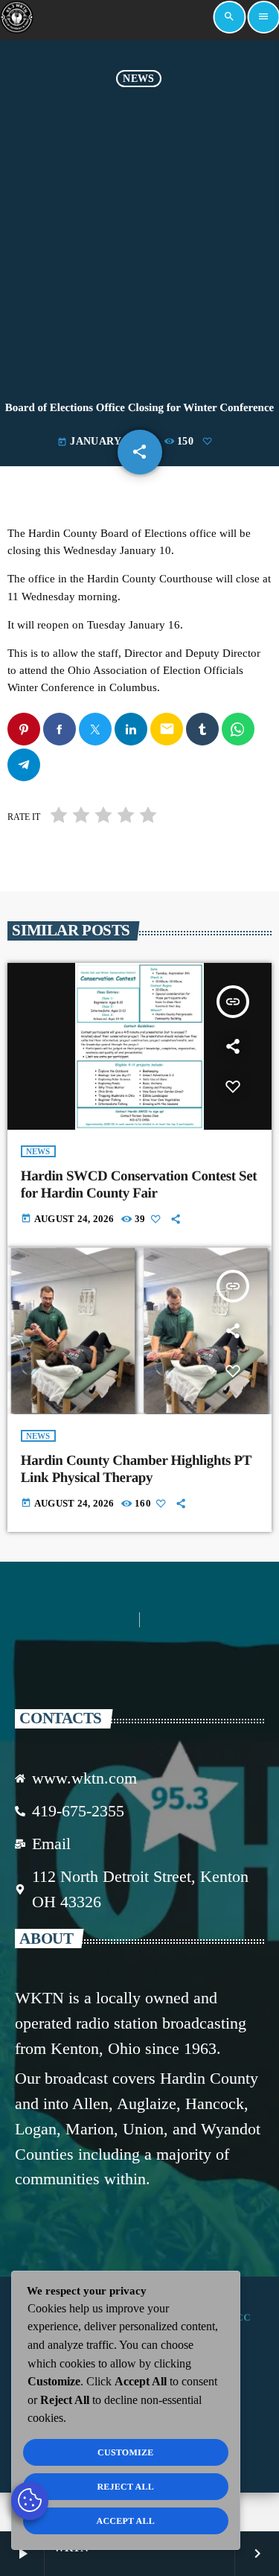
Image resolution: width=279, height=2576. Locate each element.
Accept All (125, 2521)
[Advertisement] (139, 234)
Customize (125, 2452)
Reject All (125, 2487)
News (138, 79)
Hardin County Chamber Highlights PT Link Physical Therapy (136, 1469)
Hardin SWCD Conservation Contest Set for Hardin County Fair (139, 1185)
